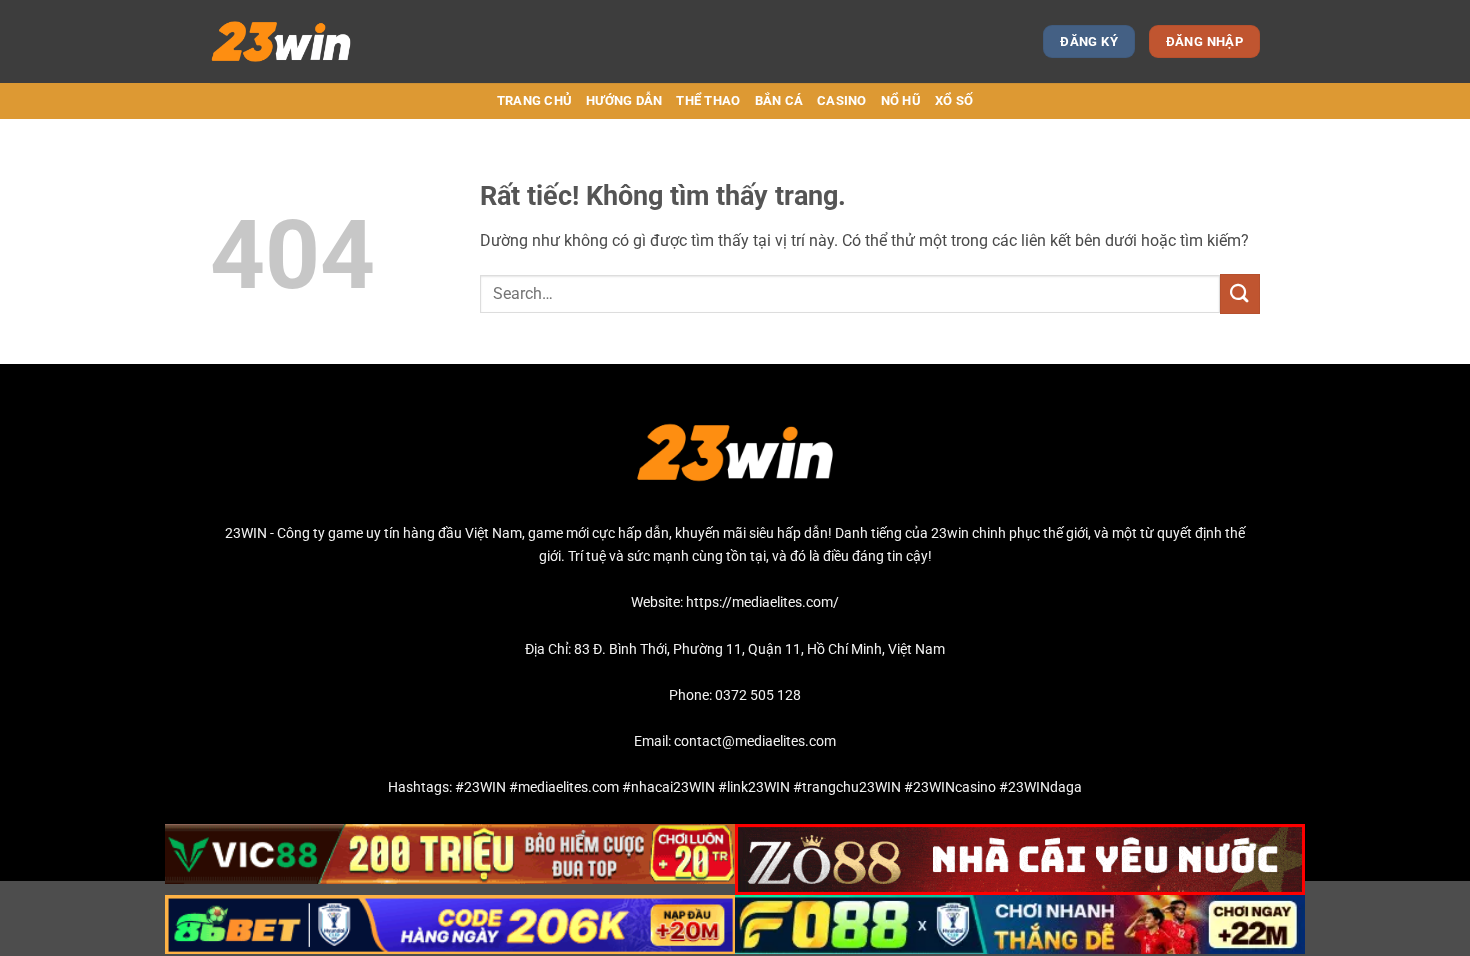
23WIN (246, 533)
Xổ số (954, 100)
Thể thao (708, 100)
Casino (842, 100)
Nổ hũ (901, 100)
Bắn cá (779, 100)
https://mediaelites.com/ (762, 602)
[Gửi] (1240, 293)
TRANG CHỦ (534, 100)
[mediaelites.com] (298, 41)
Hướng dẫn (624, 100)
